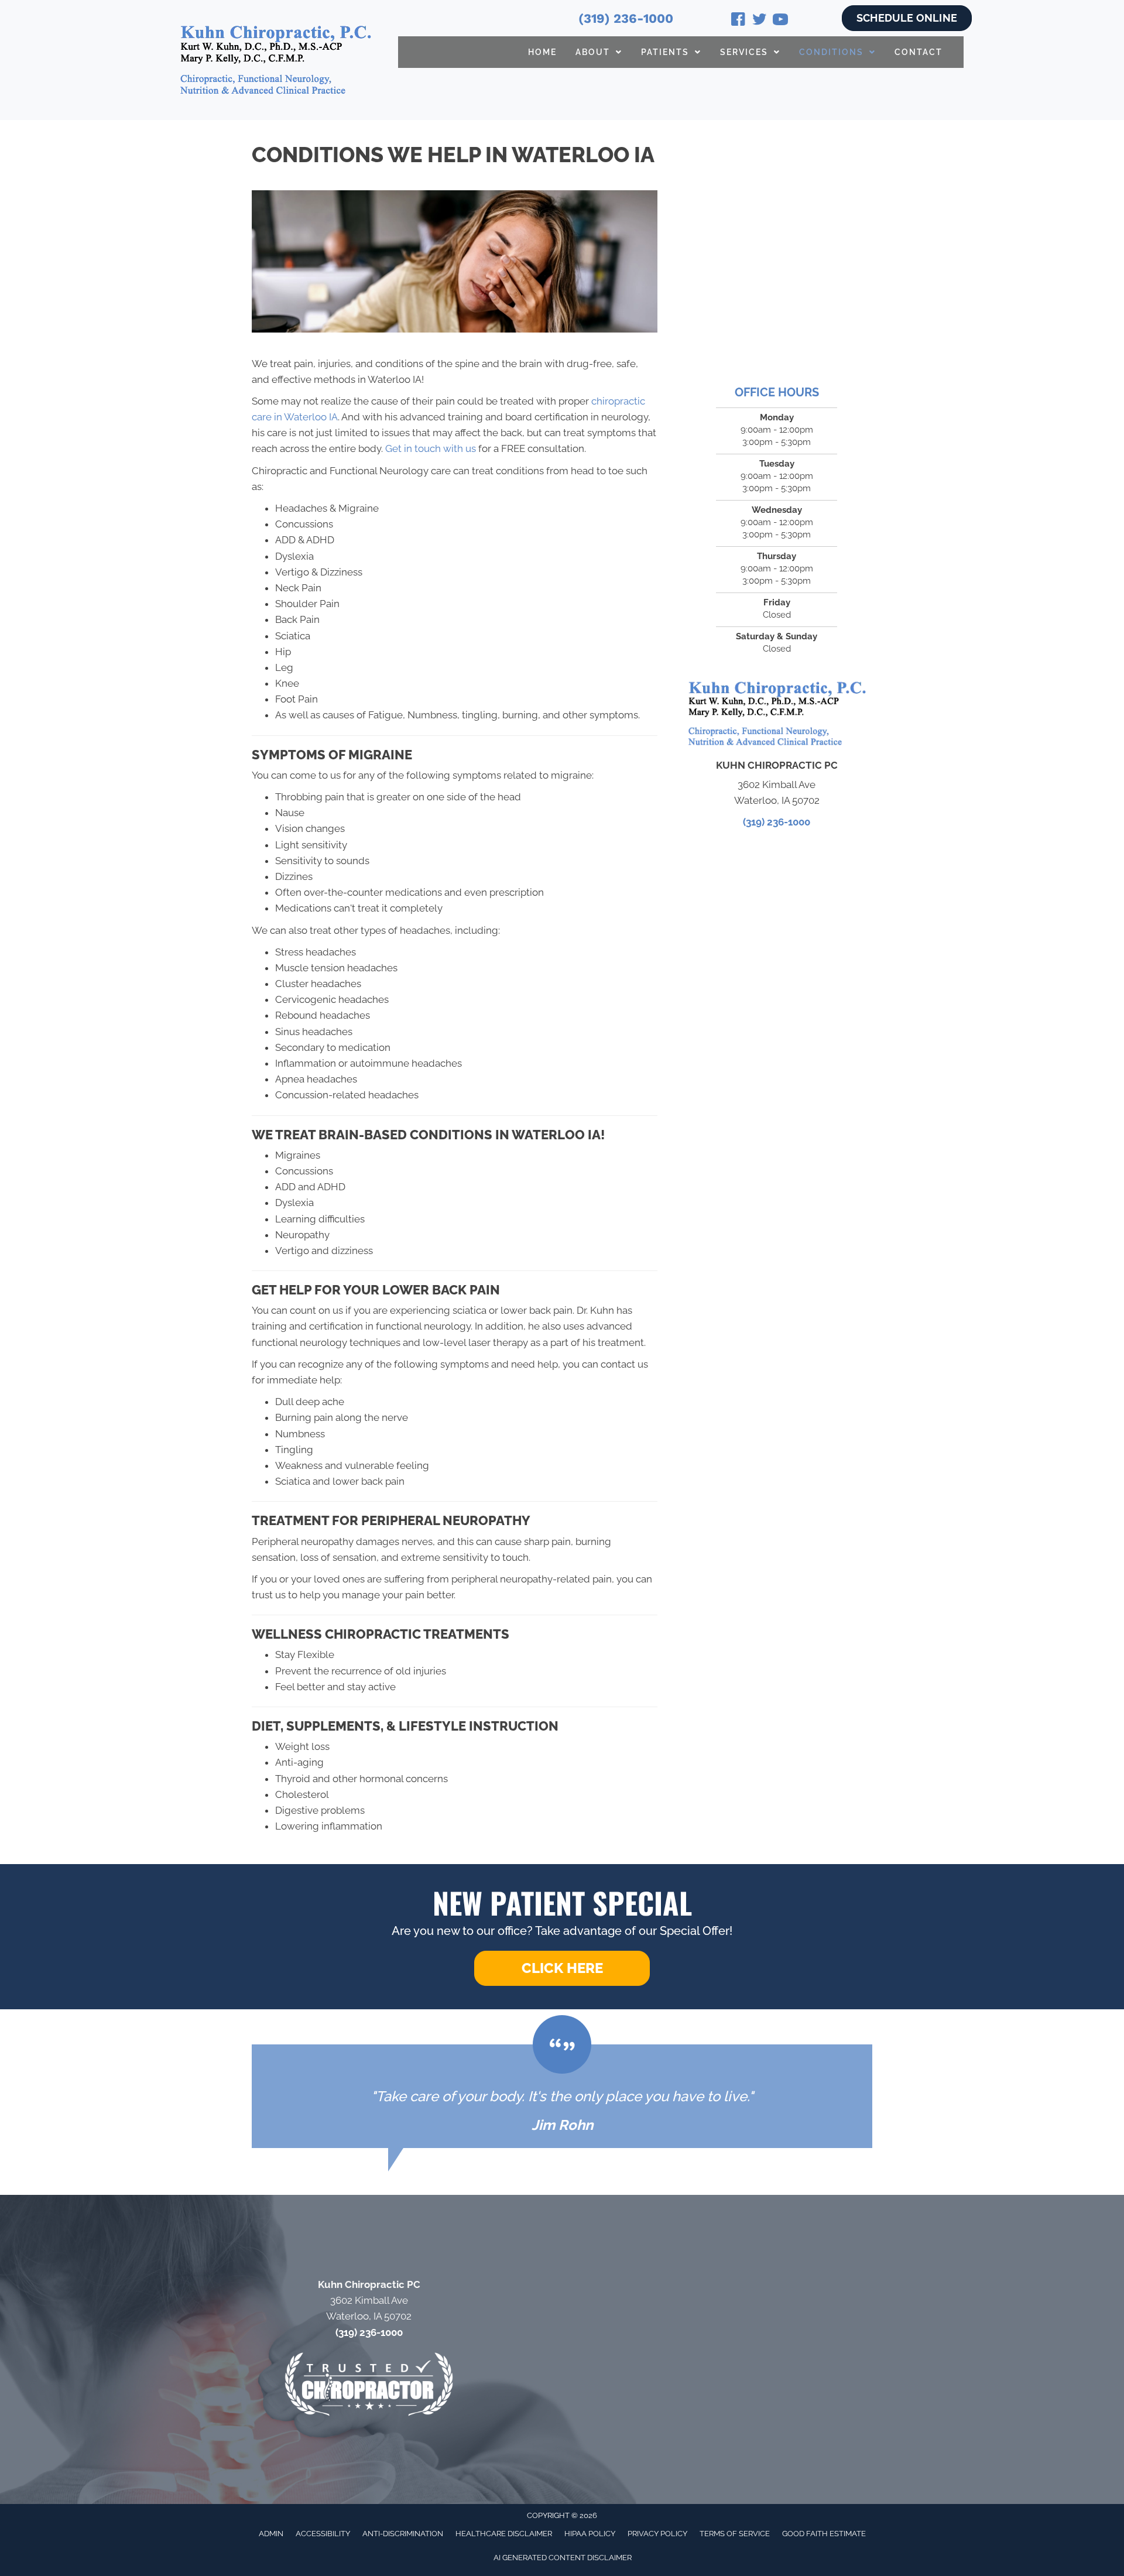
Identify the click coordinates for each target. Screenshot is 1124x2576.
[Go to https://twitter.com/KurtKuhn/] (759, 21)
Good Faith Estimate (824, 2534)
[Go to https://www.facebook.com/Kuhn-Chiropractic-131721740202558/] (738, 21)
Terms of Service (735, 2534)
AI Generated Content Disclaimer (563, 2558)
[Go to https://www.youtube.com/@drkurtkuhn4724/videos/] (780, 21)
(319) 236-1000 (626, 18)
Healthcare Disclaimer (504, 2534)
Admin (271, 2534)
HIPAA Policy (590, 2534)
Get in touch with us (431, 448)
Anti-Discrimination (403, 2534)
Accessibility (323, 2534)
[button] (562, 1968)
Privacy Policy (657, 2534)
